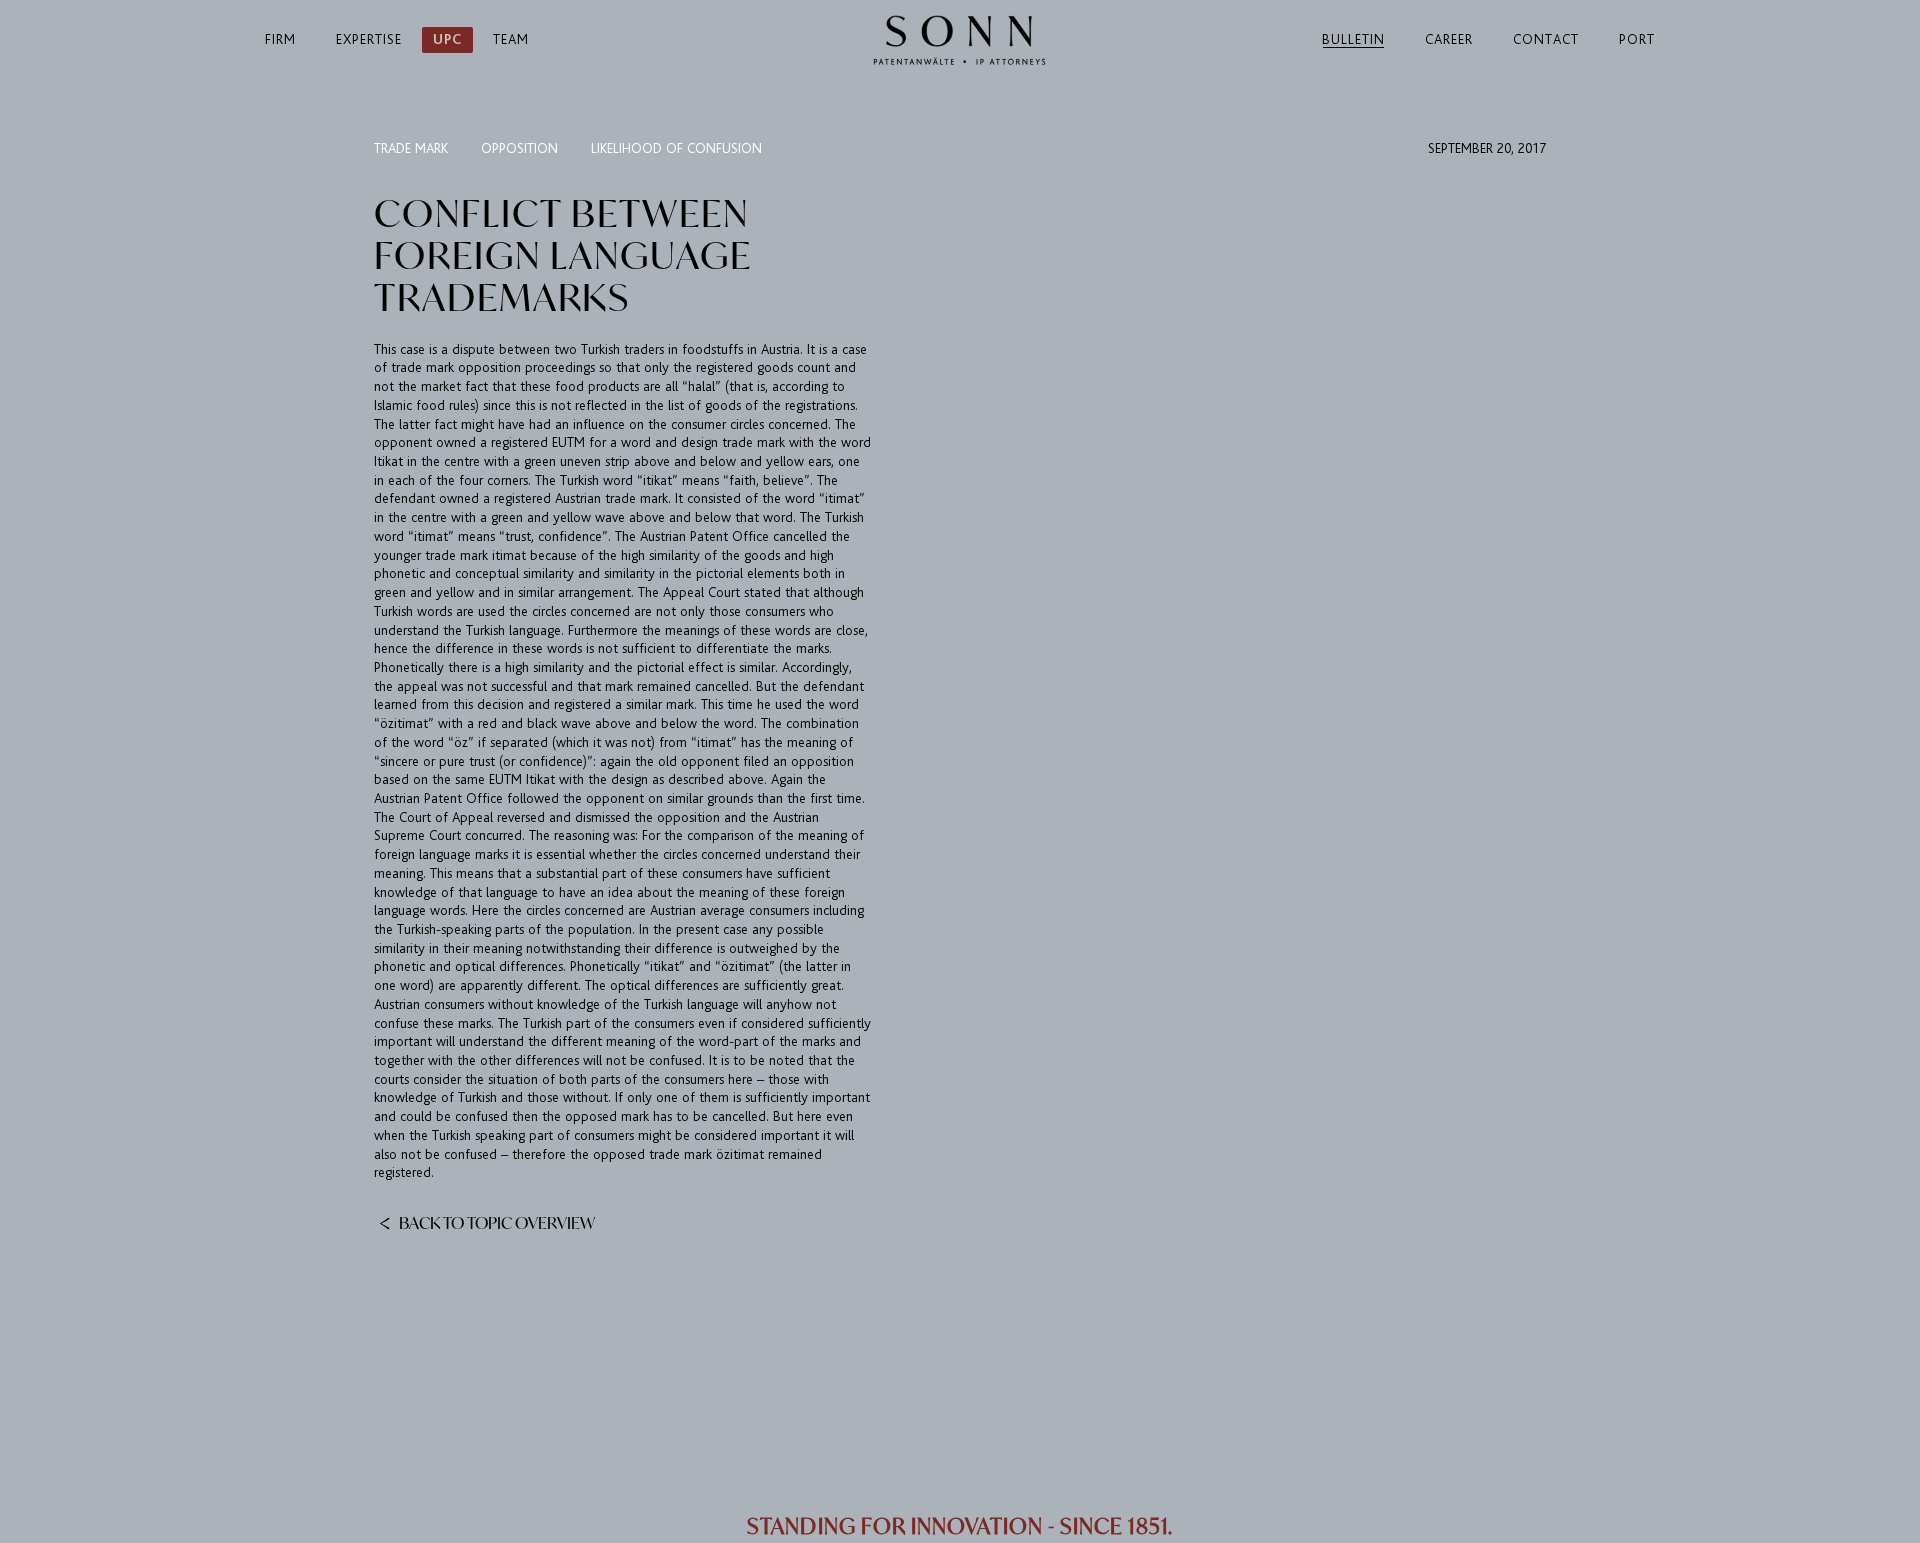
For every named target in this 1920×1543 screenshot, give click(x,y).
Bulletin (1353, 39)
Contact (1546, 39)
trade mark (411, 148)
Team (511, 39)
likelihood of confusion (676, 148)
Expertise (369, 39)
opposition (519, 148)
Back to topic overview (495, 1222)
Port (1637, 39)
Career (1449, 39)
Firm (280, 39)
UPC (447, 39)
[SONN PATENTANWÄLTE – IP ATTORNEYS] (959, 40)
